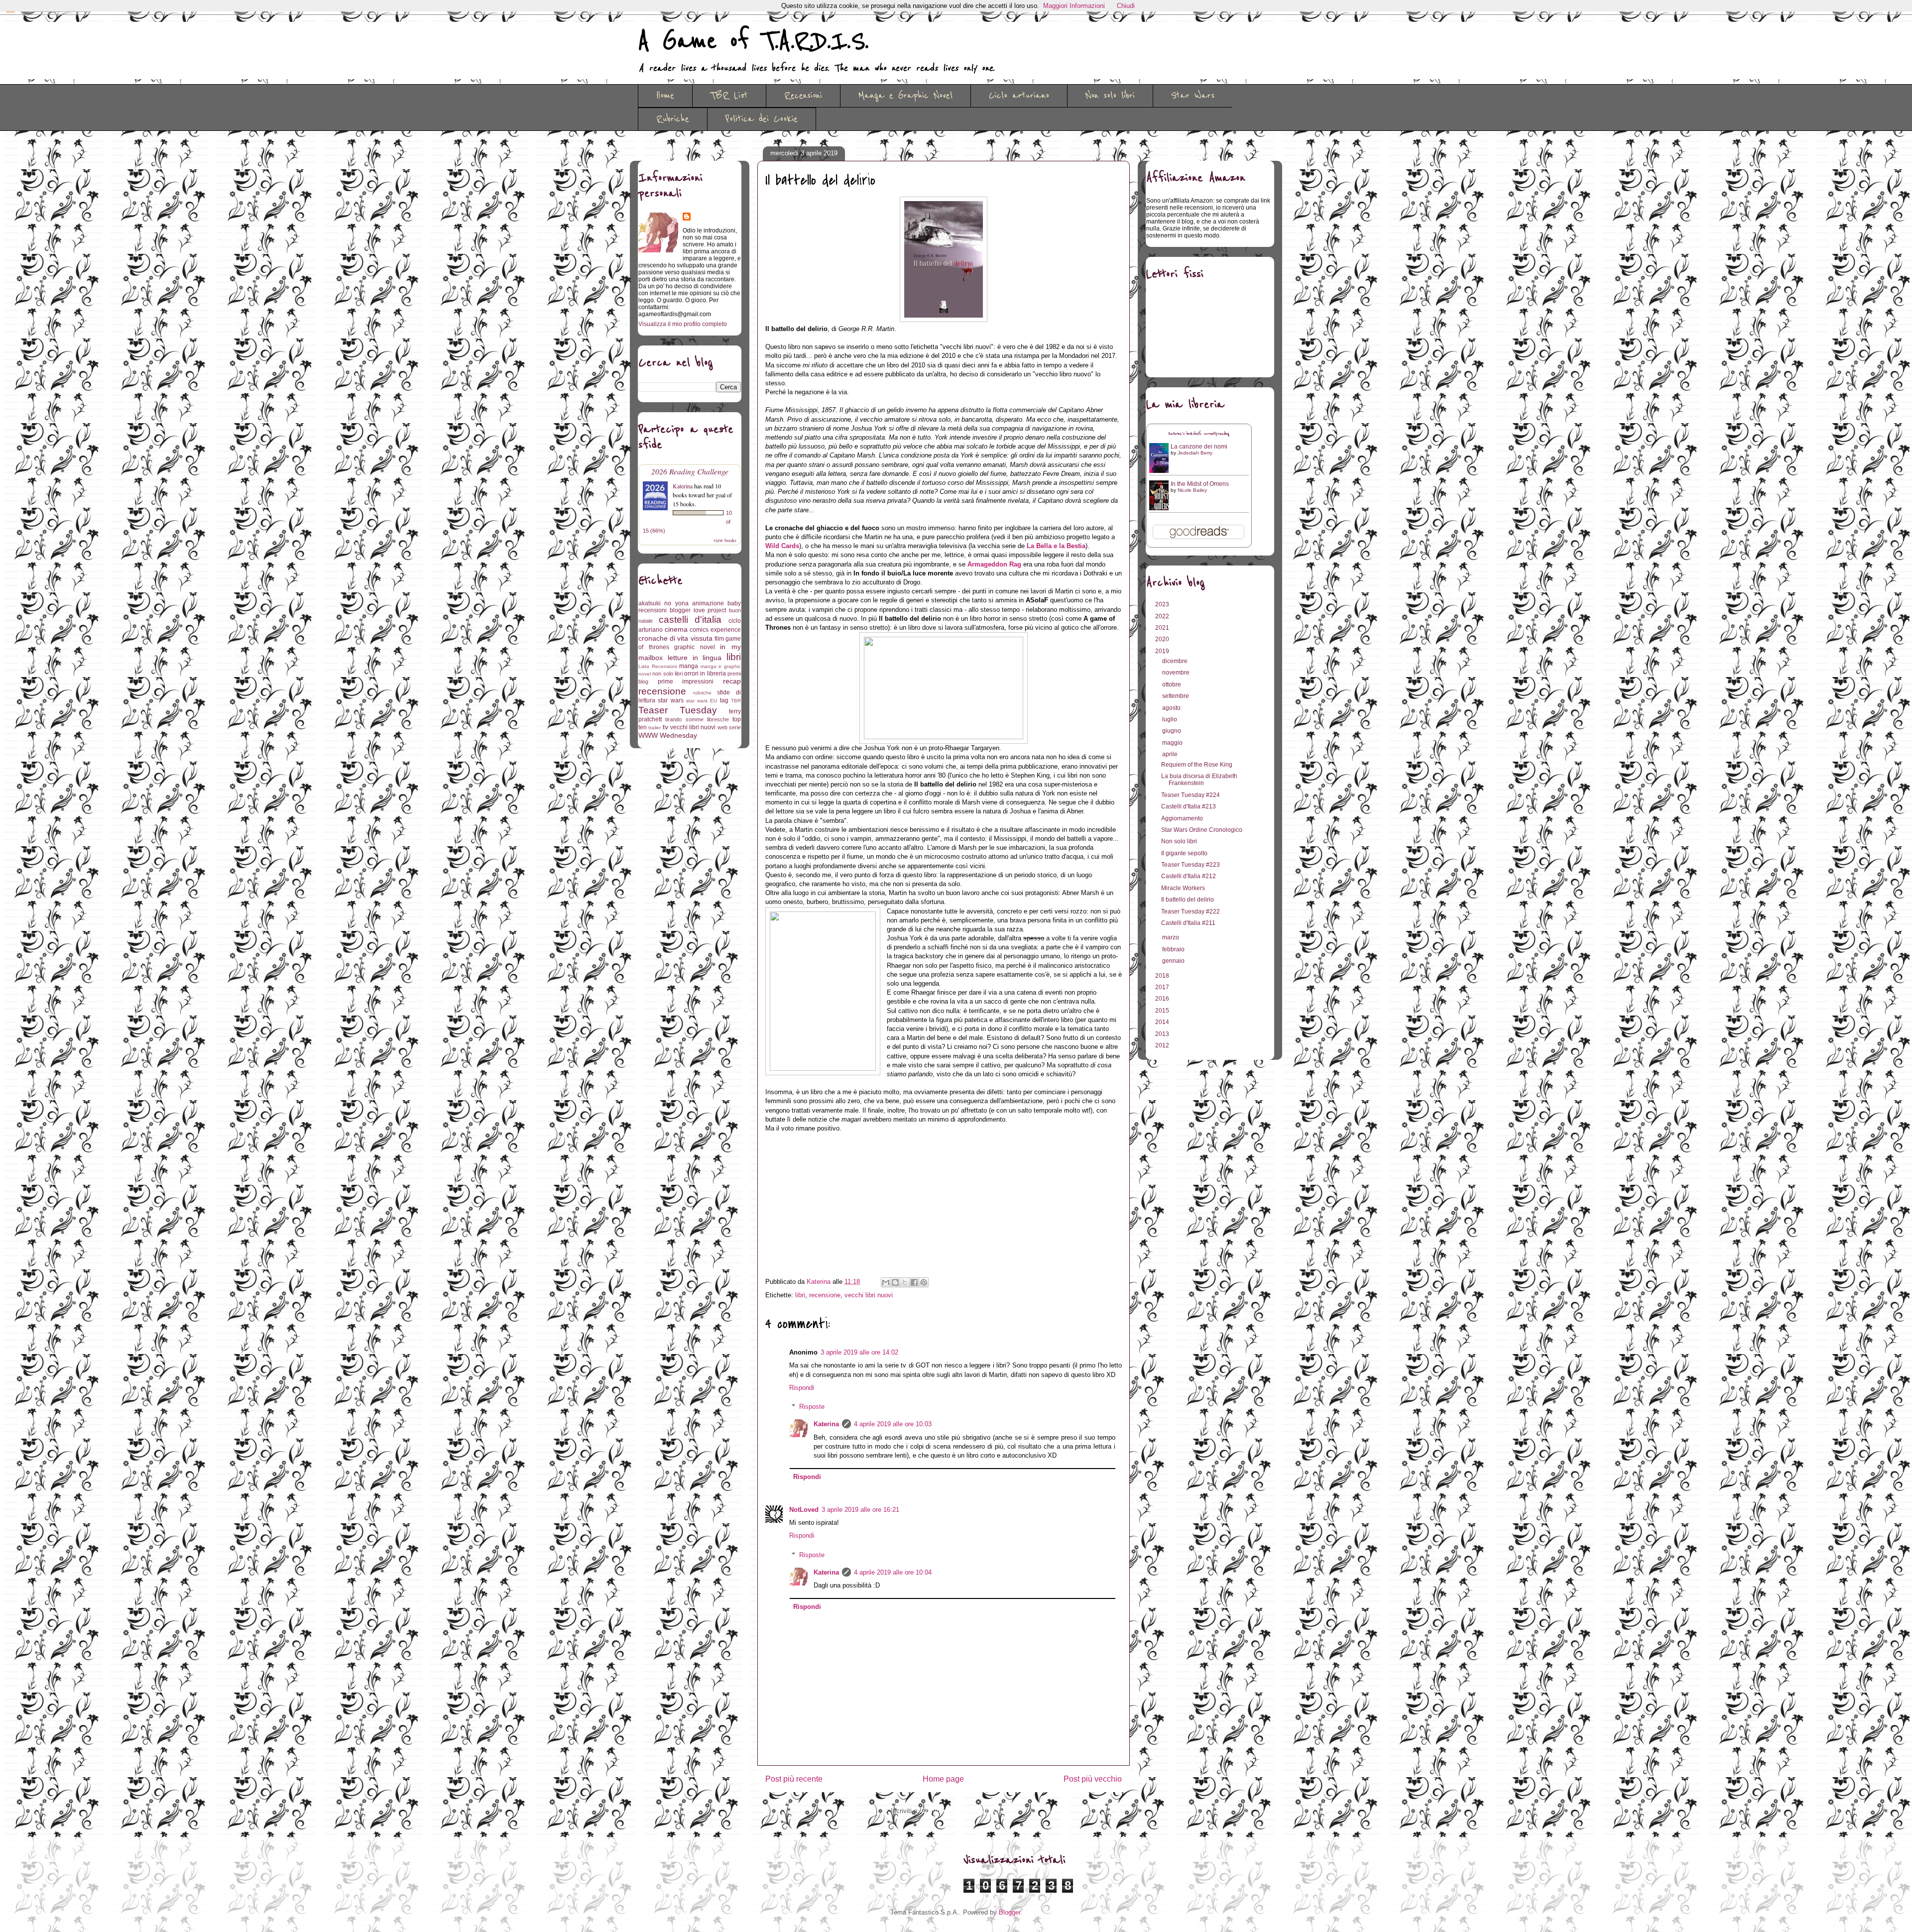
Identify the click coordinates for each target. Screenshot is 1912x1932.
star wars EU (702, 701)
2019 (1163, 651)
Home (665, 96)
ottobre (1172, 684)
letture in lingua (695, 658)
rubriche (702, 693)
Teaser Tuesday (678, 710)
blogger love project (698, 610)
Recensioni (803, 96)
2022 (1163, 616)
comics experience (715, 630)
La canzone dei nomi (1199, 447)
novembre (1177, 673)
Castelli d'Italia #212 (1189, 876)
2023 (1163, 604)
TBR (736, 701)
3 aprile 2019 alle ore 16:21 (860, 1510)
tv (665, 727)
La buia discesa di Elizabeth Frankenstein (1199, 780)
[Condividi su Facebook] (914, 1282)
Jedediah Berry (1195, 453)
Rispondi (802, 1388)
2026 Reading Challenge (690, 471)
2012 (1163, 1045)
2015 (1163, 1011)
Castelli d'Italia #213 (1189, 806)
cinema (676, 629)
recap (732, 681)
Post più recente (794, 1779)
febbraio (1174, 949)
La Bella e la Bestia (1056, 546)
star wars (670, 700)
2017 (1163, 987)
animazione (708, 603)
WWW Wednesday (668, 735)
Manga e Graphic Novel (905, 96)
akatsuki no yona (663, 603)
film (719, 639)
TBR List (729, 96)
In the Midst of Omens (1200, 484)
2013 (1163, 1034)
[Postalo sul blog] (895, 1282)
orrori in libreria (705, 674)
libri (800, 1295)
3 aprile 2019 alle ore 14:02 (859, 1352)
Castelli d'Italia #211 (1188, 923)
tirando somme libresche (697, 719)
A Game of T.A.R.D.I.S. (753, 41)
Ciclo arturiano (1019, 96)
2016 (1163, 999)
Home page (943, 1779)
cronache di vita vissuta (675, 638)
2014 (1163, 1022)
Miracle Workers (1183, 888)
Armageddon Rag (994, 564)
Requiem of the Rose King (1197, 765)
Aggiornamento (1182, 818)
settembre (1176, 696)
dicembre (1176, 661)
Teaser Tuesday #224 (1191, 795)
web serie (729, 727)
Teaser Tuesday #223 (1191, 865)
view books (725, 540)
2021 (1163, 628)
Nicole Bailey (1192, 490)
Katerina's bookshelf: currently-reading (1199, 434)
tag (724, 700)
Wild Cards (782, 546)
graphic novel (695, 647)
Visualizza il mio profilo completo (683, 324)
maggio (1173, 743)
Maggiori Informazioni (1074, 6)
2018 (1163, 976)
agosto (1172, 708)
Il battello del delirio (1188, 900)
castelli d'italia (690, 620)
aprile (1171, 754)
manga (689, 666)
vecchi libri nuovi (869, 1295)
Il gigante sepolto (1184, 853)
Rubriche (673, 119)
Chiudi (1126, 6)
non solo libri (667, 674)
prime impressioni (686, 682)
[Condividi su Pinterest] (924, 1282)
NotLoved (804, 1510)
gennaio (1174, 961)
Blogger (1010, 1912)
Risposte (812, 1407)
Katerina (826, 1424)
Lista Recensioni (658, 666)
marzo (1171, 937)
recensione (825, 1295)
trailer (655, 728)
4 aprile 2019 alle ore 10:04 (893, 1572)
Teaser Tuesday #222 (1191, 911)
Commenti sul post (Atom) (959, 1811)
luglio (1170, 719)
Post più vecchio (1093, 1779)
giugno (1172, 731)
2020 (1163, 639)
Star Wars (1193, 96)
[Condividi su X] (905, 1282)
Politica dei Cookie (762, 119)
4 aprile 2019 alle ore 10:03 (893, 1424)
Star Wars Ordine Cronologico (1202, 830)
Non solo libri (1110, 96)
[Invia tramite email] (886, 1282)
